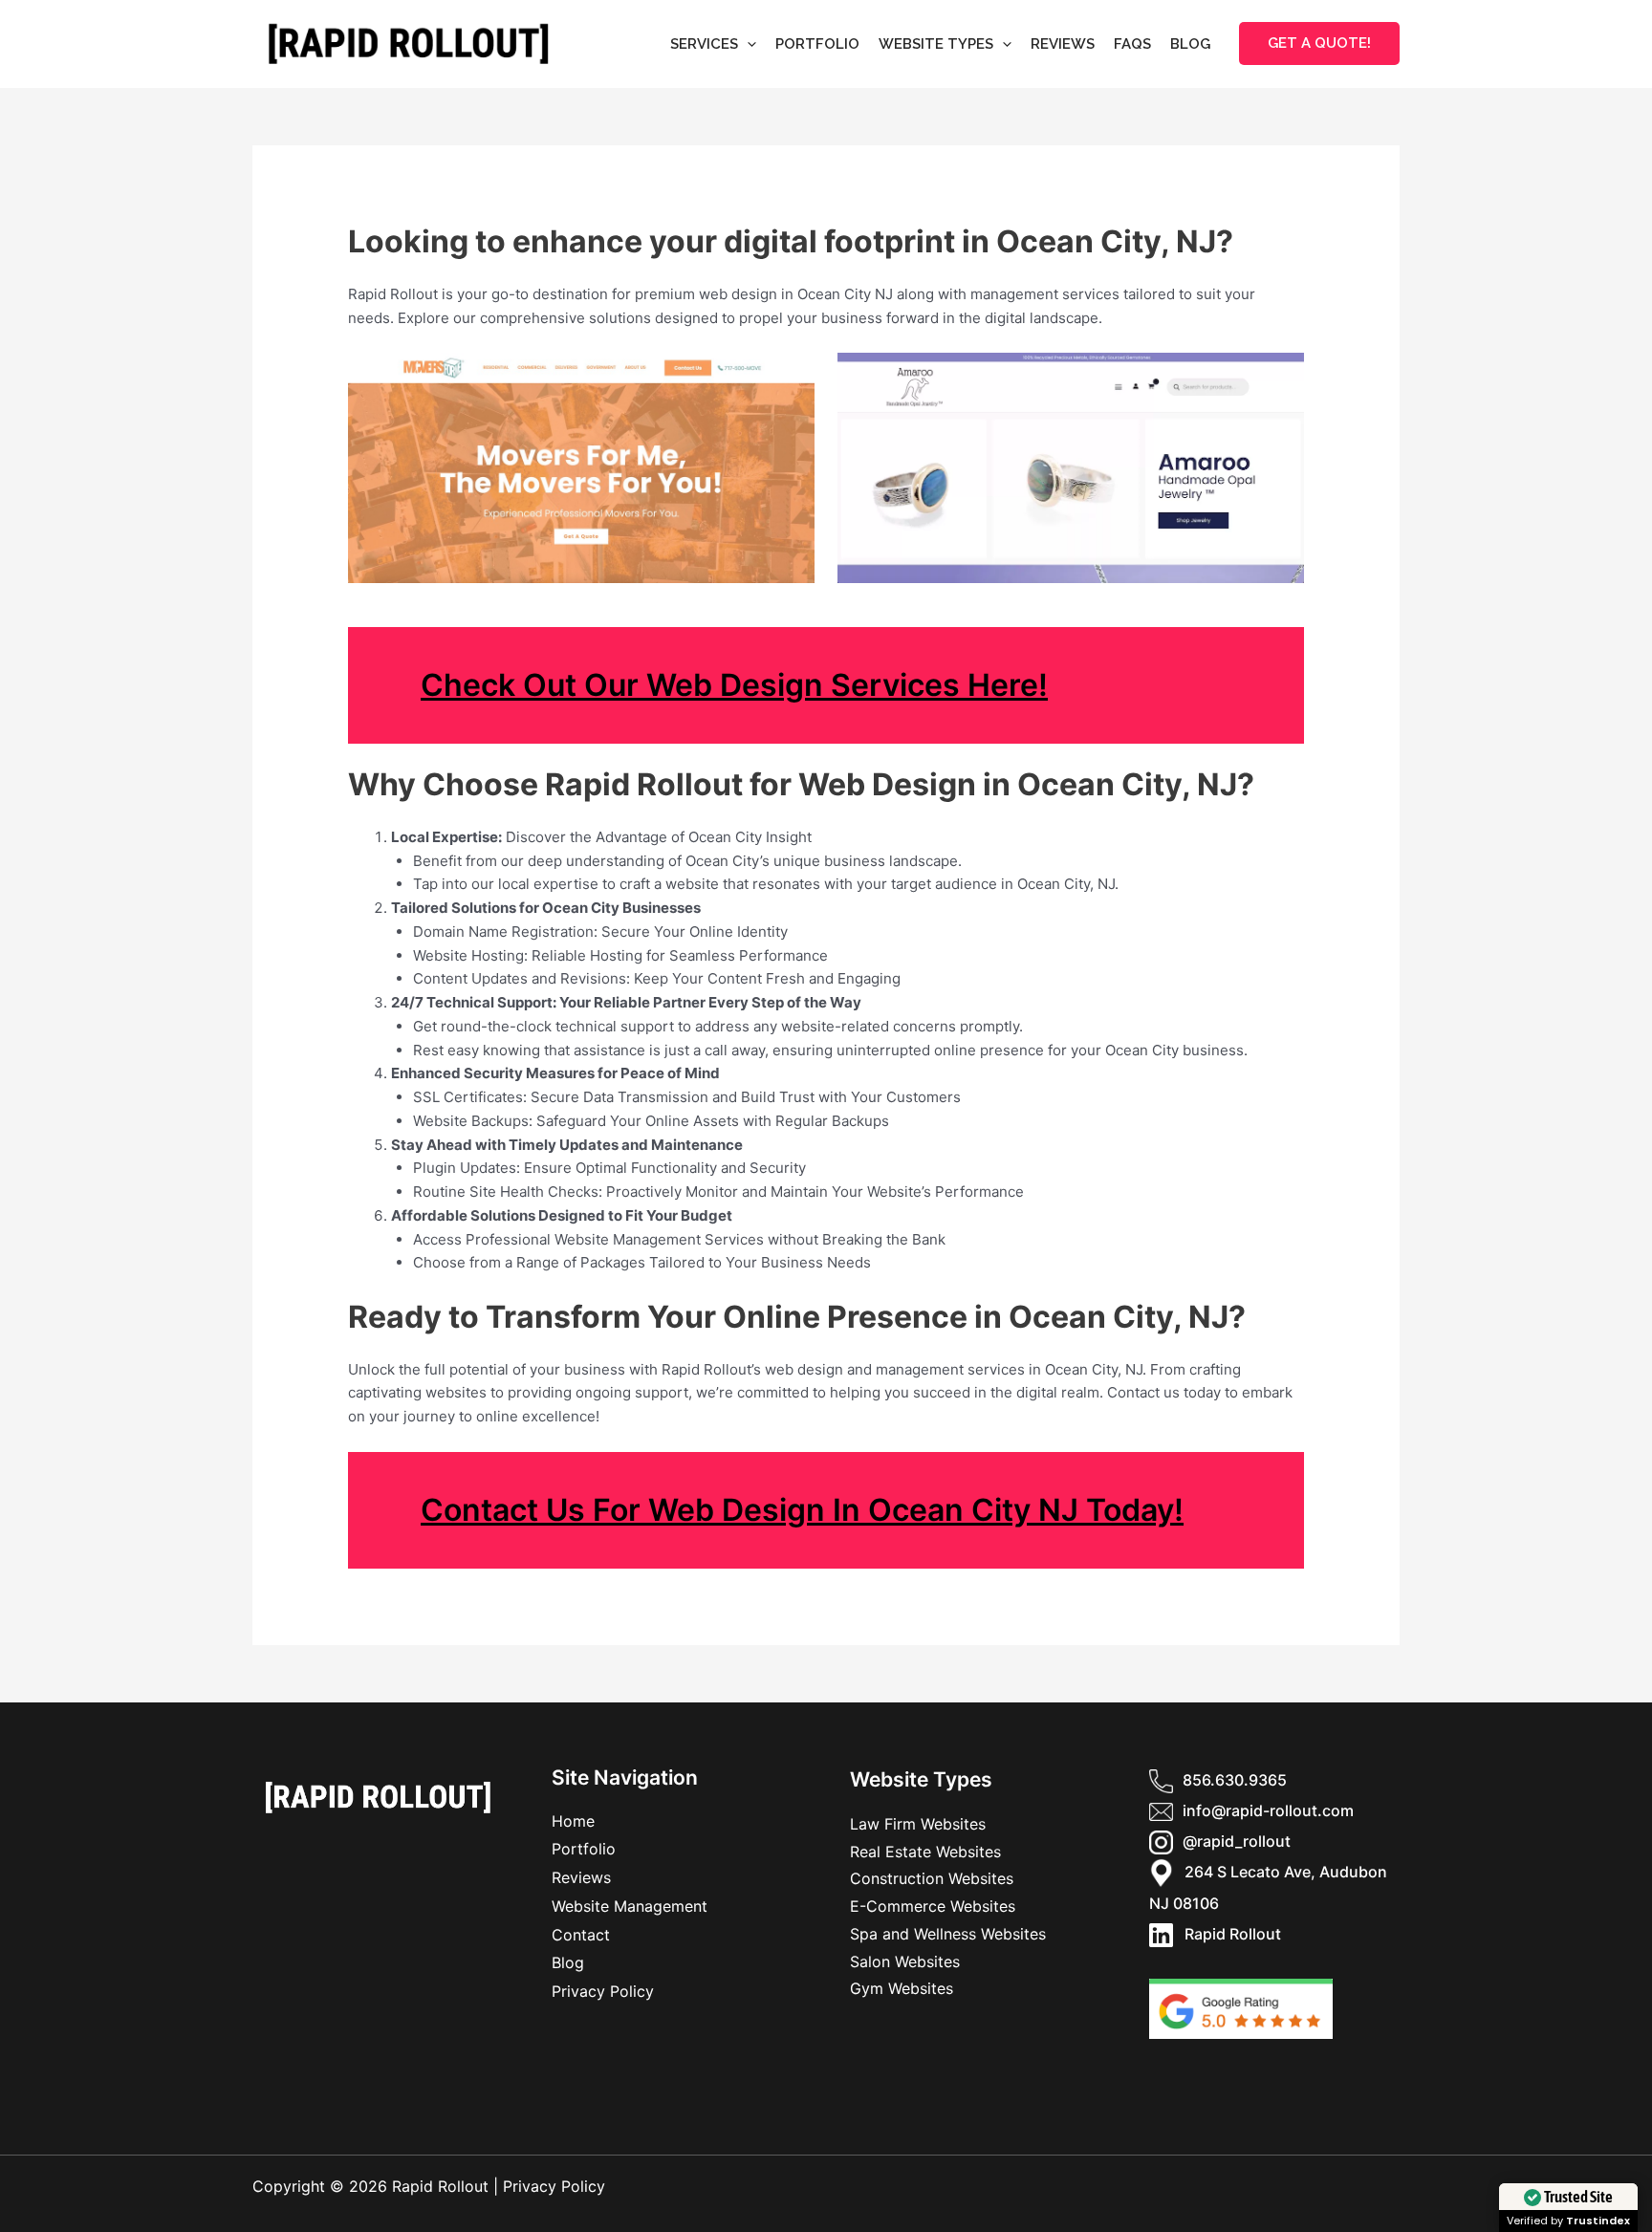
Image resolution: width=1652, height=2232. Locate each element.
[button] (747, 44)
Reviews (1063, 44)
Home (573, 1821)
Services (704, 44)
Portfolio (817, 44)
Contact (581, 1935)
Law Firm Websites (918, 1824)
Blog (1190, 44)
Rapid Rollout (1227, 1934)
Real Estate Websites (925, 1852)
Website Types (936, 44)
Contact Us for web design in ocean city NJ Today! (802, 1510)
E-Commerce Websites (933, 1906)
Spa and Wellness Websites (948, 1934)
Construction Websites (932, 1878)
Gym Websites (902, 1988)
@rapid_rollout (1237, 1841)
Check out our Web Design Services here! (734, 685)
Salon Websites (905, 1961)
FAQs (1132, 44)
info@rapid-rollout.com (1268, 1810)
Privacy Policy (603, 1991)
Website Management (630, 1906)
